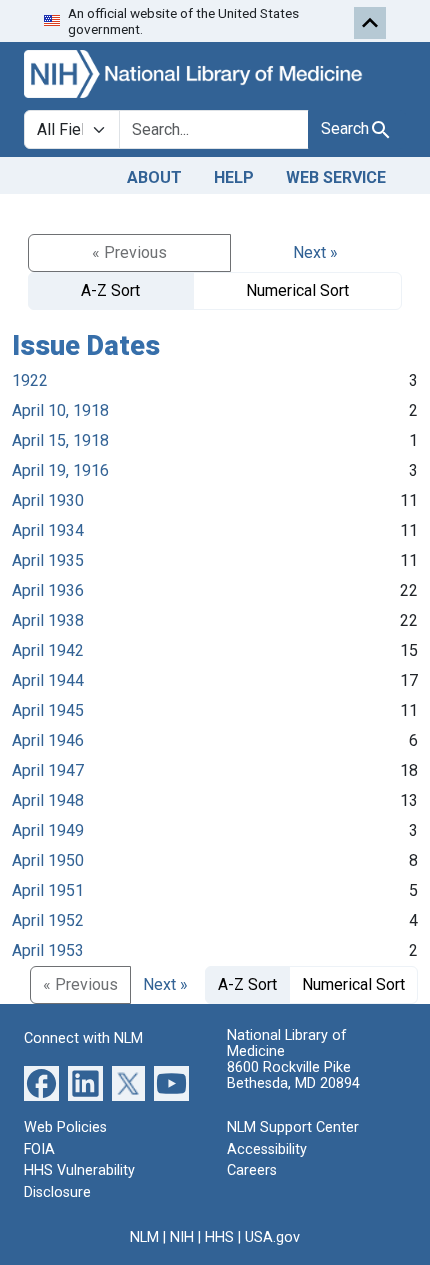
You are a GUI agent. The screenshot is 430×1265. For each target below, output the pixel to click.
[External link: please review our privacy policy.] (41, 1082)
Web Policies (65, 1127)
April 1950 (48, 860)
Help (234, 177)
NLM (144, 1237)
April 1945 (48, 710)
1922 (30, 380)
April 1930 (48, 500)
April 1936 (48, 590)
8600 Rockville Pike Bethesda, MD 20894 (293, 1075)
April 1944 (48, 680)
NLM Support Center (293, 1127)
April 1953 (48, 950)
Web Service (336, 177)
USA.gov (272, 1237)
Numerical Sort (297, 290)
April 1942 (48, 650)
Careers (252, 1170)
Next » (315, 252)
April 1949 (48, 830)
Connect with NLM (83, 1038)
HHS (219, 1237)
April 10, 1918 (60, 410)
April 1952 (48, 920)
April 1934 (48, 530)
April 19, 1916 (60, 470)
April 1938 (48, 620)
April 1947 (48, 770)
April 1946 (48, 740)
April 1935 (48, 560)
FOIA (39, 1149)
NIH (182, 1237)
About (154, 177)
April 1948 (48, 800)
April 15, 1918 (60, 440)
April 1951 (48, 890)
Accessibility (267, 1149)
